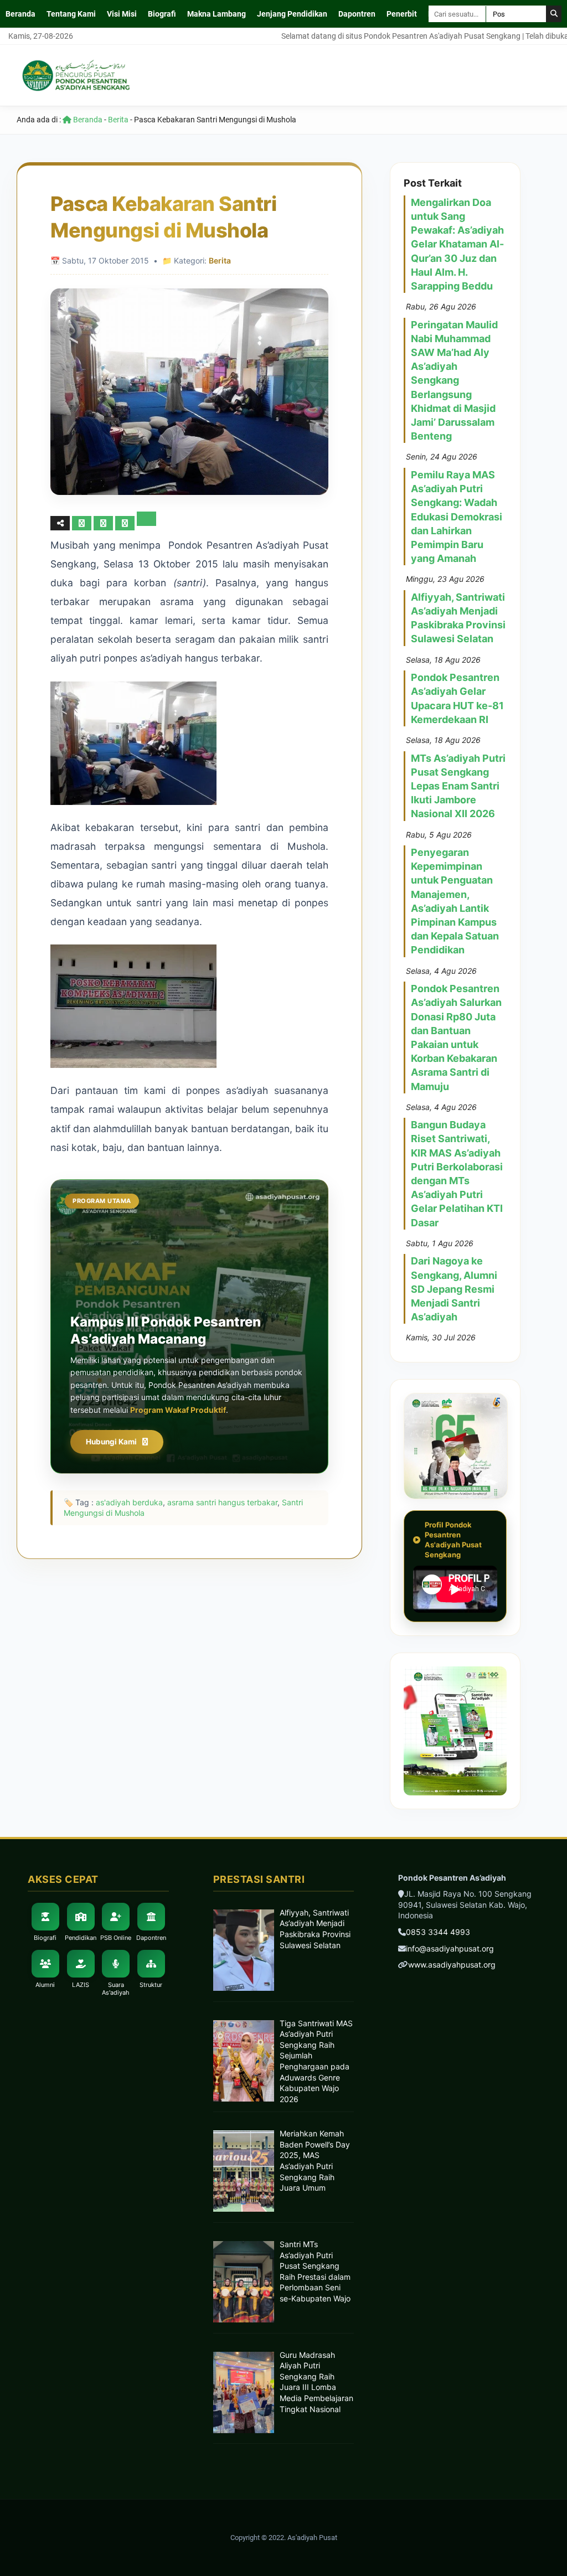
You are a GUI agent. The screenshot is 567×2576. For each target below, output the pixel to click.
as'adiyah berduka (129, 1502)
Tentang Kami (71, 14)
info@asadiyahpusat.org (450, 1948)
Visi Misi (122, 14)
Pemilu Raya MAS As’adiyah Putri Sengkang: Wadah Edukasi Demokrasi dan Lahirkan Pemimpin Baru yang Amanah (457, 517)
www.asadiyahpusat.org (452, 1965)
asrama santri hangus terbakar (222, 1502)
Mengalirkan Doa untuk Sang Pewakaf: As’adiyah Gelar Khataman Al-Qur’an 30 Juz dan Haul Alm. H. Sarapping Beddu (457, 244)
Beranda (20, 14)
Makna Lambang (217, 14)
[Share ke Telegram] (146, 523)
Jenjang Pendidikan (292, 14)
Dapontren (357, 14)
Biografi (162, 14)
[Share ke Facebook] (83, 523)
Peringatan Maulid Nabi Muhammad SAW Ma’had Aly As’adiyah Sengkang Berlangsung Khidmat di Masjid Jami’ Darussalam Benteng (454, 381)
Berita (118, 120)
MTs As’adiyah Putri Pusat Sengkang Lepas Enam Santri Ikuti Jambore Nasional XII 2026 (458, 786)
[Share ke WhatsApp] (126, 523)
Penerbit (402, 14)
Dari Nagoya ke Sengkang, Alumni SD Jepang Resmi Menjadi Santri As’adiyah (454, 1289)
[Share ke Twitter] (104, 523)
